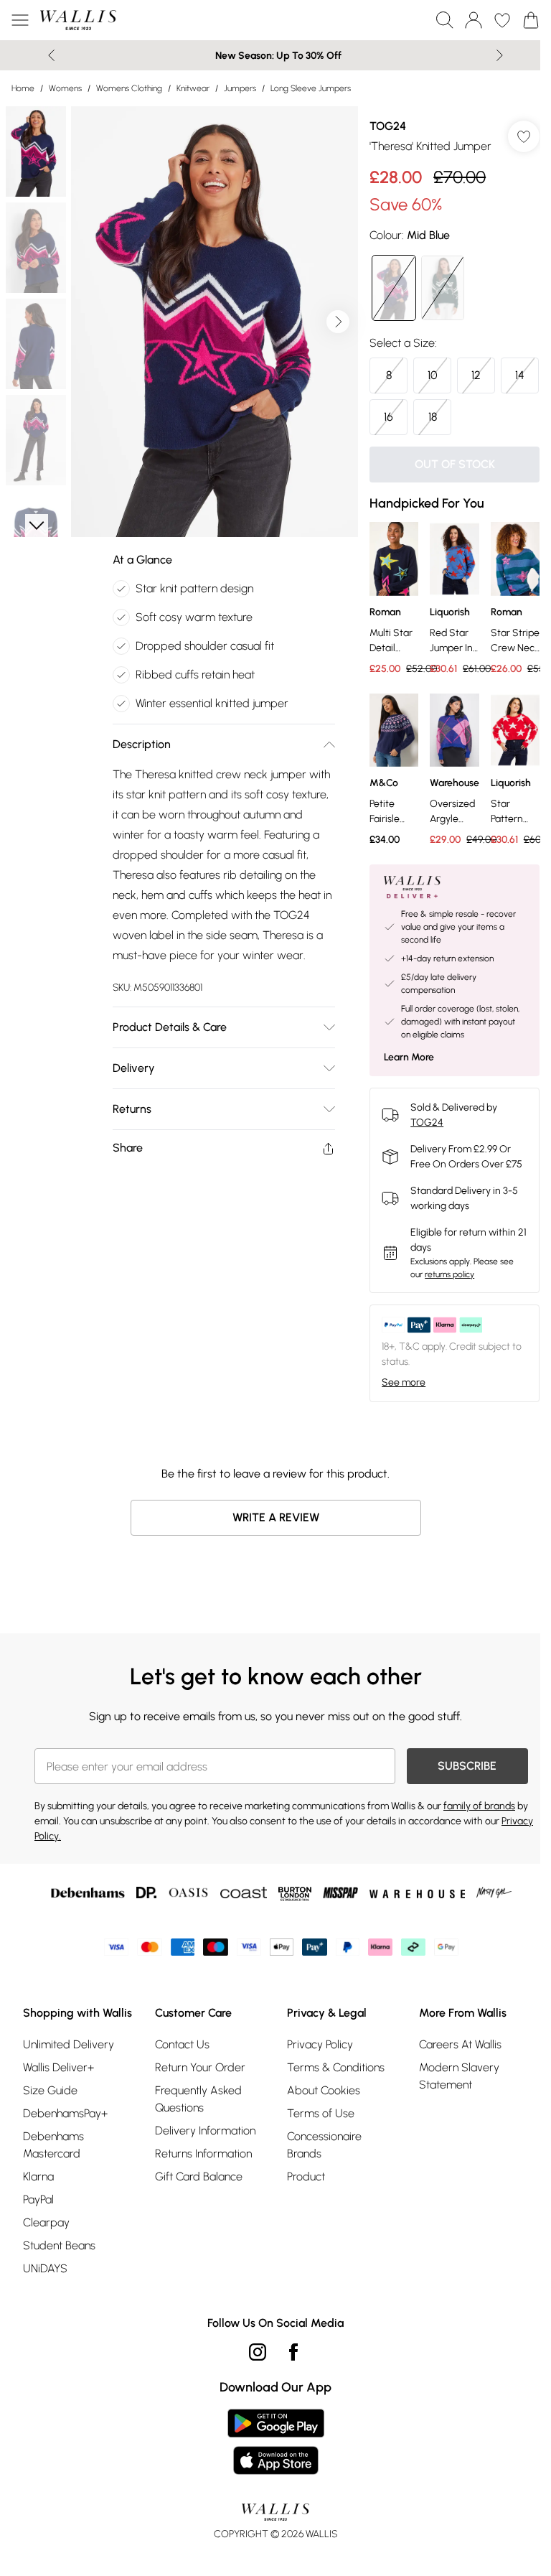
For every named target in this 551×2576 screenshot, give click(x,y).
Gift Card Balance (199, 2176)
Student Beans (59, 2245)
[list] (215, 322)
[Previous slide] (51, 55)
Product (306, 2176)
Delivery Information (205, 2131)
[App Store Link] (276, 2442)
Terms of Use (321, 2113)
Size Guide (50, 2090)
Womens (65, 88)
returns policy (449, 1274)
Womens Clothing (129, 88)
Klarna (38, 2176)
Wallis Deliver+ (58, 2067)
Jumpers (240, 88)
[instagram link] (258, 2352)
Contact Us (182, 2044)
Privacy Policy (320, 2044)
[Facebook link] (293, 2352)
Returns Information (203, 2153)
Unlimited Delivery (69, 2044)
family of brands (479, 1806)
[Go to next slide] (338, 322)
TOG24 (388, 126)
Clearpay (46, 2222)
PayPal (38, 2199)
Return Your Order (200, 2067)
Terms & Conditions (336, 2067)
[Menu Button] (20, 20)
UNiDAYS (45, 2268)
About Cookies (324, 2090)
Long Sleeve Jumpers (311, 88)
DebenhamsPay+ (65, 2113)
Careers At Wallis (460, 2044)
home (23, 88)
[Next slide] (500, 55)
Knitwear (193, 88)
